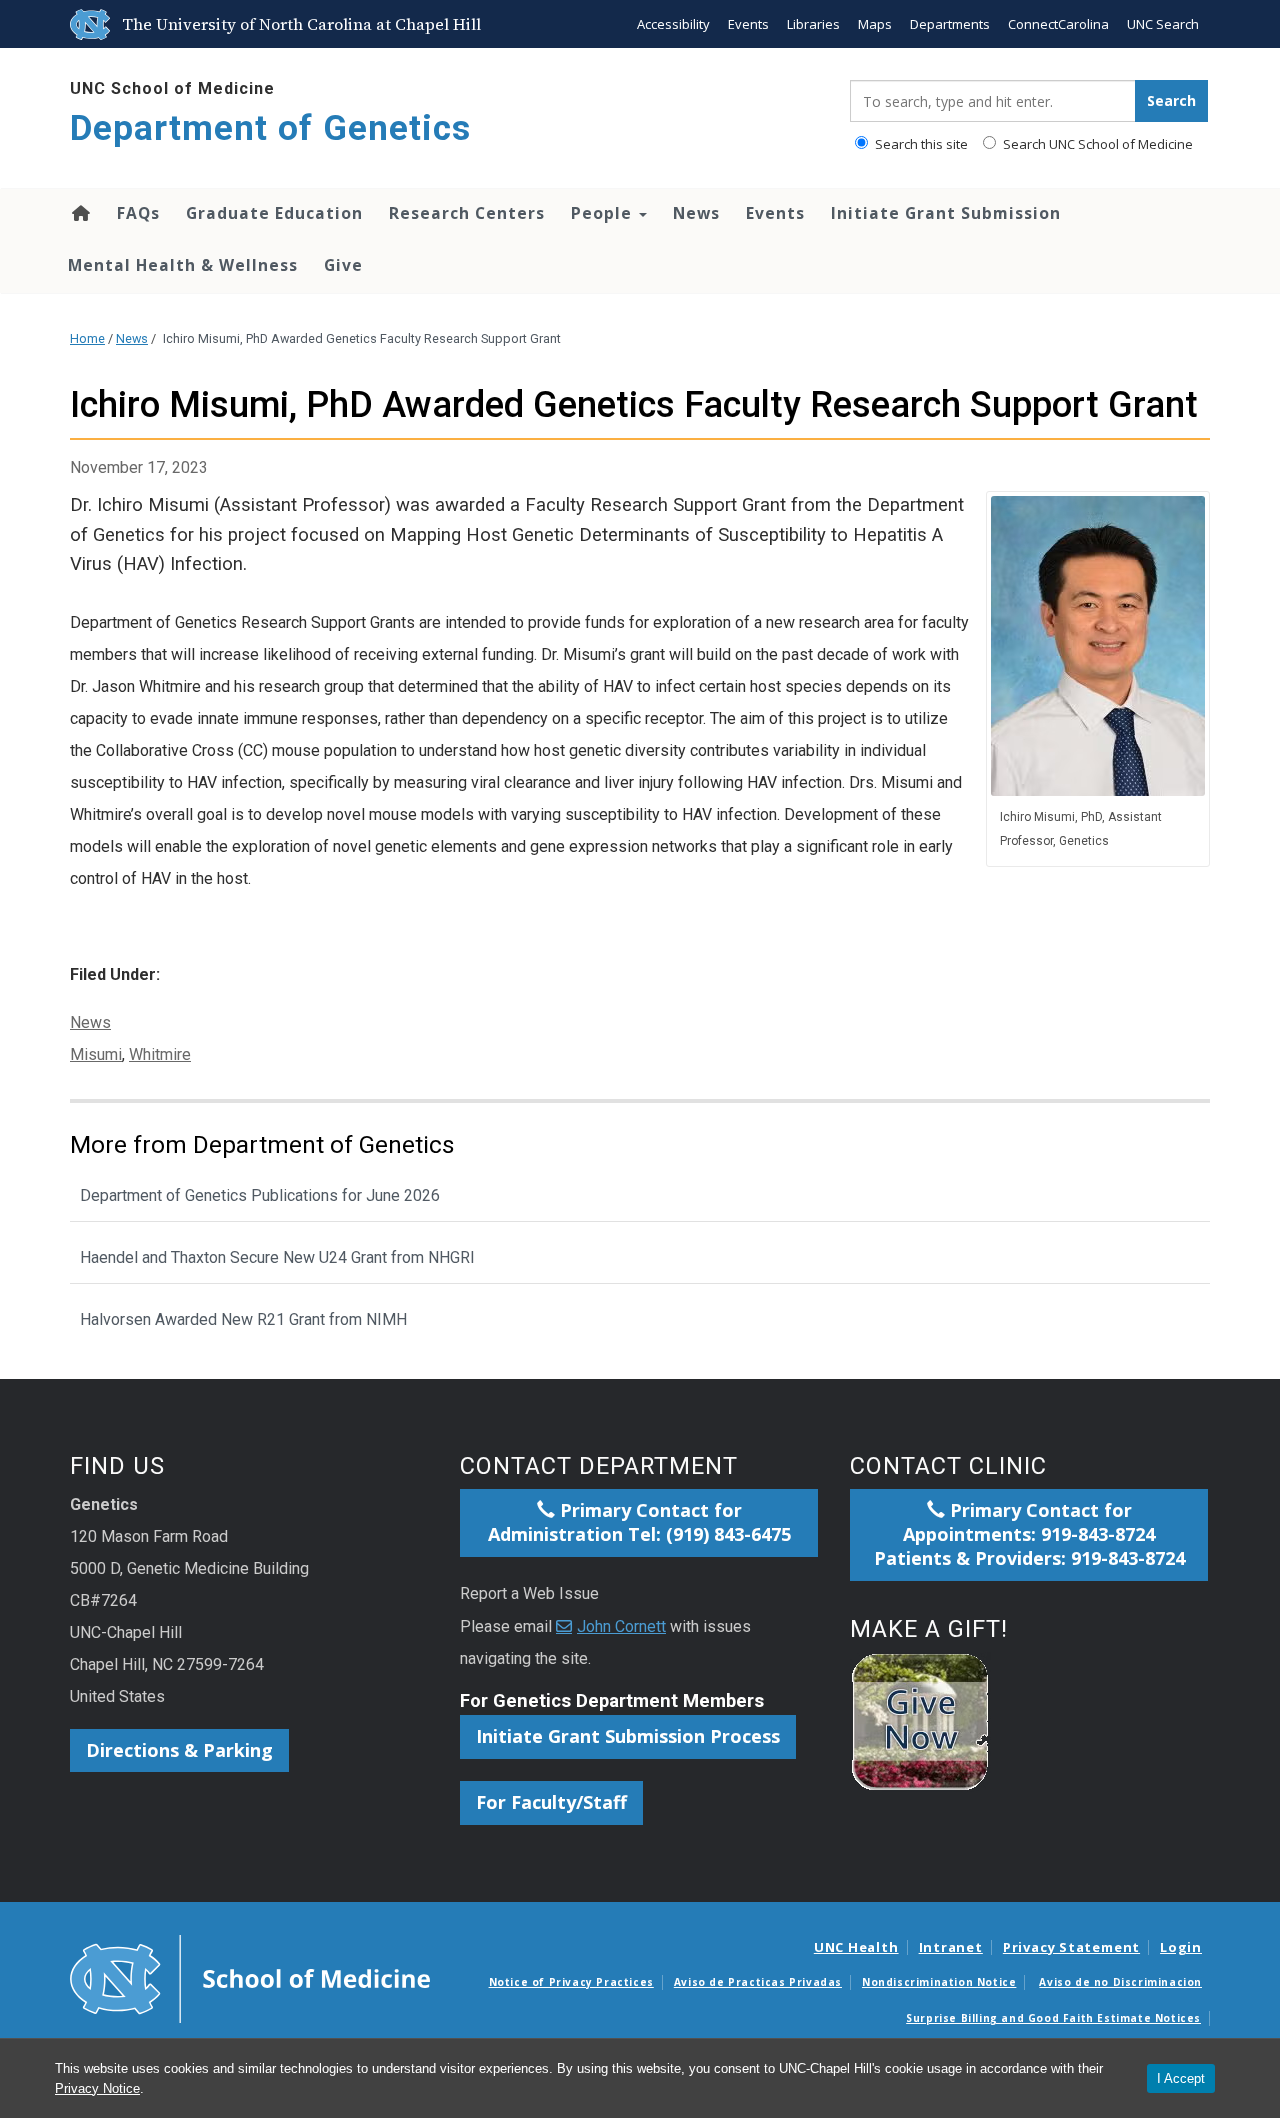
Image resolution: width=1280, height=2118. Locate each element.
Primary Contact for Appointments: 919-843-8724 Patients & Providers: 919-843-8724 (1029, 1534)
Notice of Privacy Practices (571, 1982)
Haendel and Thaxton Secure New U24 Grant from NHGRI (277, 1257)
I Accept (1181, 2078)
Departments (950, 24)
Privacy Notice (97, 2088)
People (604, 213)
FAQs (138, 213)
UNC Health (856, 1947)
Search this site (920, 144)
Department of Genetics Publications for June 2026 (260, 1195)
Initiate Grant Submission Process (628, 1736)
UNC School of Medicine (172, 88)
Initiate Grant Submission (946, 213)
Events (748, 24)
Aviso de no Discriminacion (1120, 1982)
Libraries (813, 24)
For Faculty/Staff (551, 1802)
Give (343, 265)
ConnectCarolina (1058, 24)
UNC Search (1163, 24)
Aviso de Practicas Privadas (758, 1982)
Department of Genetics (270, 128)
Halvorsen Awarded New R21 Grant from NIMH (243, 1319)
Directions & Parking (179, 1750)
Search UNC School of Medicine (1096, 144)
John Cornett (621, 1626)
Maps (875, 24)
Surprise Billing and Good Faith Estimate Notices (1053, 2018)
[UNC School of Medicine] (250, 1977)
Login (1181, 1947)
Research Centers (467, 213)
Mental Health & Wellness (183, 265)
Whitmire (160, 1054)
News (696, 213)
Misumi (96, 1054)
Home (79, 213)
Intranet (951, 1947)
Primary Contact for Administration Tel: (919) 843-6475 (639, 1522)
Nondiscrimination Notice (939, 1982)
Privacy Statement (1071, 1947)
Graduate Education (274, 213)
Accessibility (673, 24)
